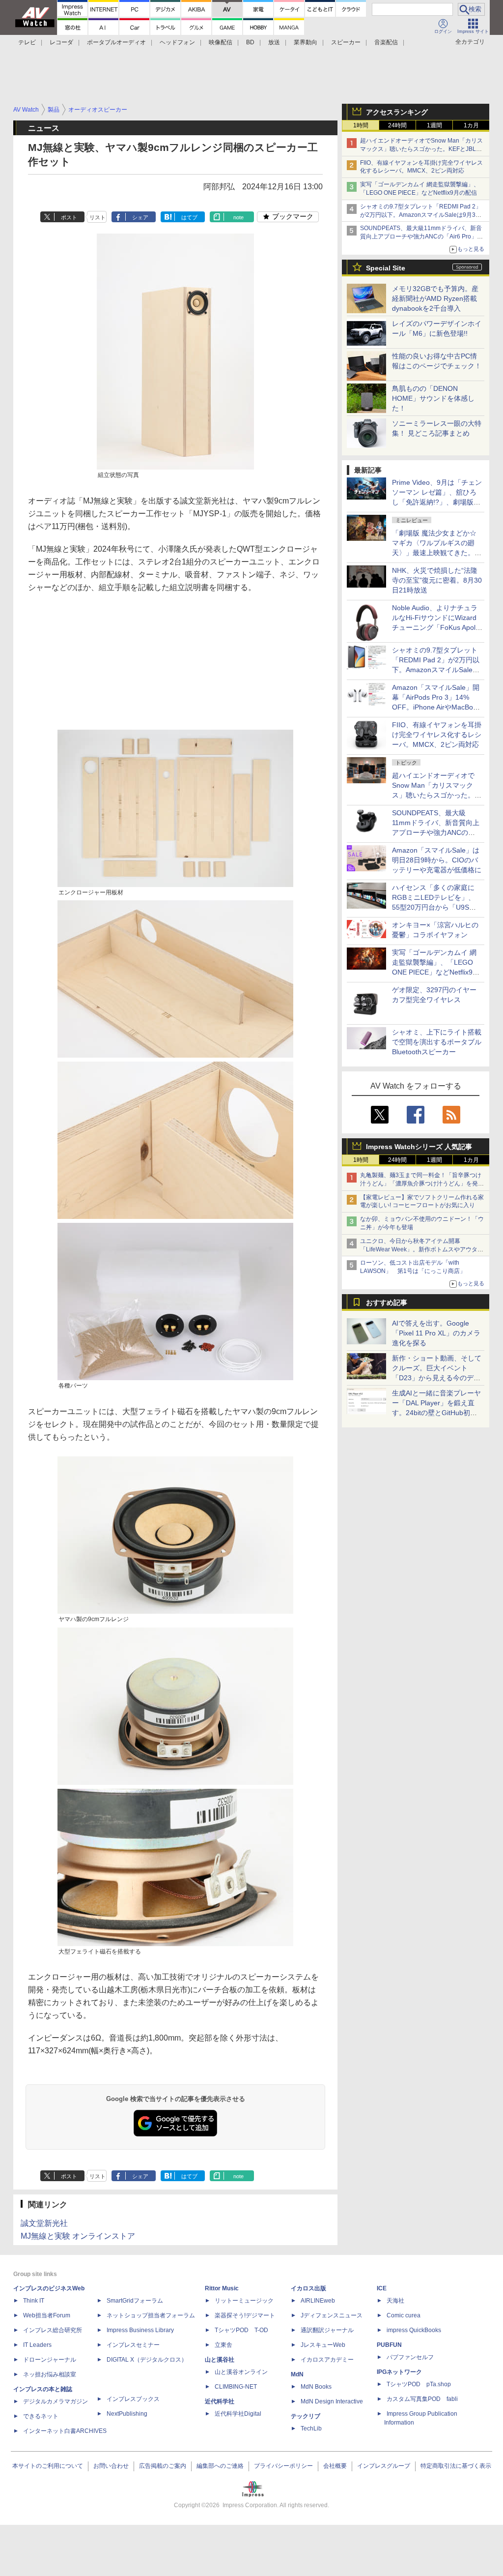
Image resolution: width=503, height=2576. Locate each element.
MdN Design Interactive (332, 2401)
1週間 (434, 125)
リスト (98, 217)
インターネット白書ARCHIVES (65, 2431)
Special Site (386, 268)
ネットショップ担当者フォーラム (151, 2315)
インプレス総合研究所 (53, 2330)
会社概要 (335, 2466)
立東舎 (224, 2345)
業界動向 (306, 42)
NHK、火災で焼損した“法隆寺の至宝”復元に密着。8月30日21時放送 (437, 580)
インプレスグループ (384, 2466)
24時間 (397, 125)
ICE (382, 2288)
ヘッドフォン (177, 42)
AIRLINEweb (318, 2301)
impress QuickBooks (414, 2330)
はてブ (189, 217)
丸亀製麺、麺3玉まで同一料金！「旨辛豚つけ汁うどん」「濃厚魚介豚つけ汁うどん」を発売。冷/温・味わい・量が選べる (421, 1184)
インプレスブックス (133, 2399)
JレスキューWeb (323, 2345)
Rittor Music (222, 2288)
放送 (274, 42)
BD (250, 42)
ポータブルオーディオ (116, 42)
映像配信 (221, 42)
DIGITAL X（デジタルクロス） (147, 2360)
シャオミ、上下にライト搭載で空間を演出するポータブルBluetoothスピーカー (437, 1042)
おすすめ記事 (387, 1303)
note (238, 217)
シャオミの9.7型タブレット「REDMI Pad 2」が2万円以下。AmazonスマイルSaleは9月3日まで (421, 215)
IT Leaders (37, 2345)
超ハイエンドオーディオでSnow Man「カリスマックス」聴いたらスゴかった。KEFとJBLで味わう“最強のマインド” (421, 149)
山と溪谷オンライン (241, 2372)
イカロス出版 (308, 2288)
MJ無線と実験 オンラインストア (78, 2236)
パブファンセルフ (410, 2357)
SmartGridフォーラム (135, 2301)
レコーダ (61, 42)
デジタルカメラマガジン (56, 2401)
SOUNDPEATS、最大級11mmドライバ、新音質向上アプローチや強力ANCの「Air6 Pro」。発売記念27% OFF (421, 237)
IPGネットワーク (399, 2372)
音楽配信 (386, 42)
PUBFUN (389, 2345)
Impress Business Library (140, 2330)
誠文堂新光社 (44, 2223)
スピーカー (346, 42)
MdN (297, 2374)
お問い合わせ (111, 2466)
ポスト (69, 217)
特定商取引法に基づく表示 (456, 2466)
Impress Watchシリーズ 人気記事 (419, 1147)
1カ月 (471, 125)
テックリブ (306, 2416)
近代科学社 (220, 2401)
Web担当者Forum (47, 2315)
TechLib (311, 2428)
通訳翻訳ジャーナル (327, 2330)
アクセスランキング (397, 112)
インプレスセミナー (133, 2345)
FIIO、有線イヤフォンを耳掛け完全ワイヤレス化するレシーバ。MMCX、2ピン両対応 (437, 735)
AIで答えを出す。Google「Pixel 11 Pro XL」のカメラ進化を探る (436, 1333)
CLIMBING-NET (236, 2387)
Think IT (34, 2301)
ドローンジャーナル (50, 2360)
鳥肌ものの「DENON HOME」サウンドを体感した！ (433, 398)
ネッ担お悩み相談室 (50, 2374)
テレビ (27, 42)
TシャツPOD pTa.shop (419, 2384)
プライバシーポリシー (283, 2466)
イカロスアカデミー (327, 2360)
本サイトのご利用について (48, 2466)
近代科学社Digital (238, 2414)
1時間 (361, 125)
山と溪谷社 (220, 2360)
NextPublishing (127, 2414)
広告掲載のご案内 (163, 2466)
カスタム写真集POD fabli (422, 2399)
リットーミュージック (244, 2301)
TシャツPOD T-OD (241, 2330)
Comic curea (404, 2315)
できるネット (41, 2416)
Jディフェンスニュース (332, 2315)
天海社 (395, 2301)
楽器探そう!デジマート (245, 2315)
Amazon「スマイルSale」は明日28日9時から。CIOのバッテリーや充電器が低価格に (437, 860)
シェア (140, 217)
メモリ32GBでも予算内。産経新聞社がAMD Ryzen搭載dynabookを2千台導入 (435, 298)
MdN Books (316, 2387)
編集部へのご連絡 (220, 2466)
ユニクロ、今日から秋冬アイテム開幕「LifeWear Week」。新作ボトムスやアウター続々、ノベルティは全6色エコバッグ (422, 1249)
